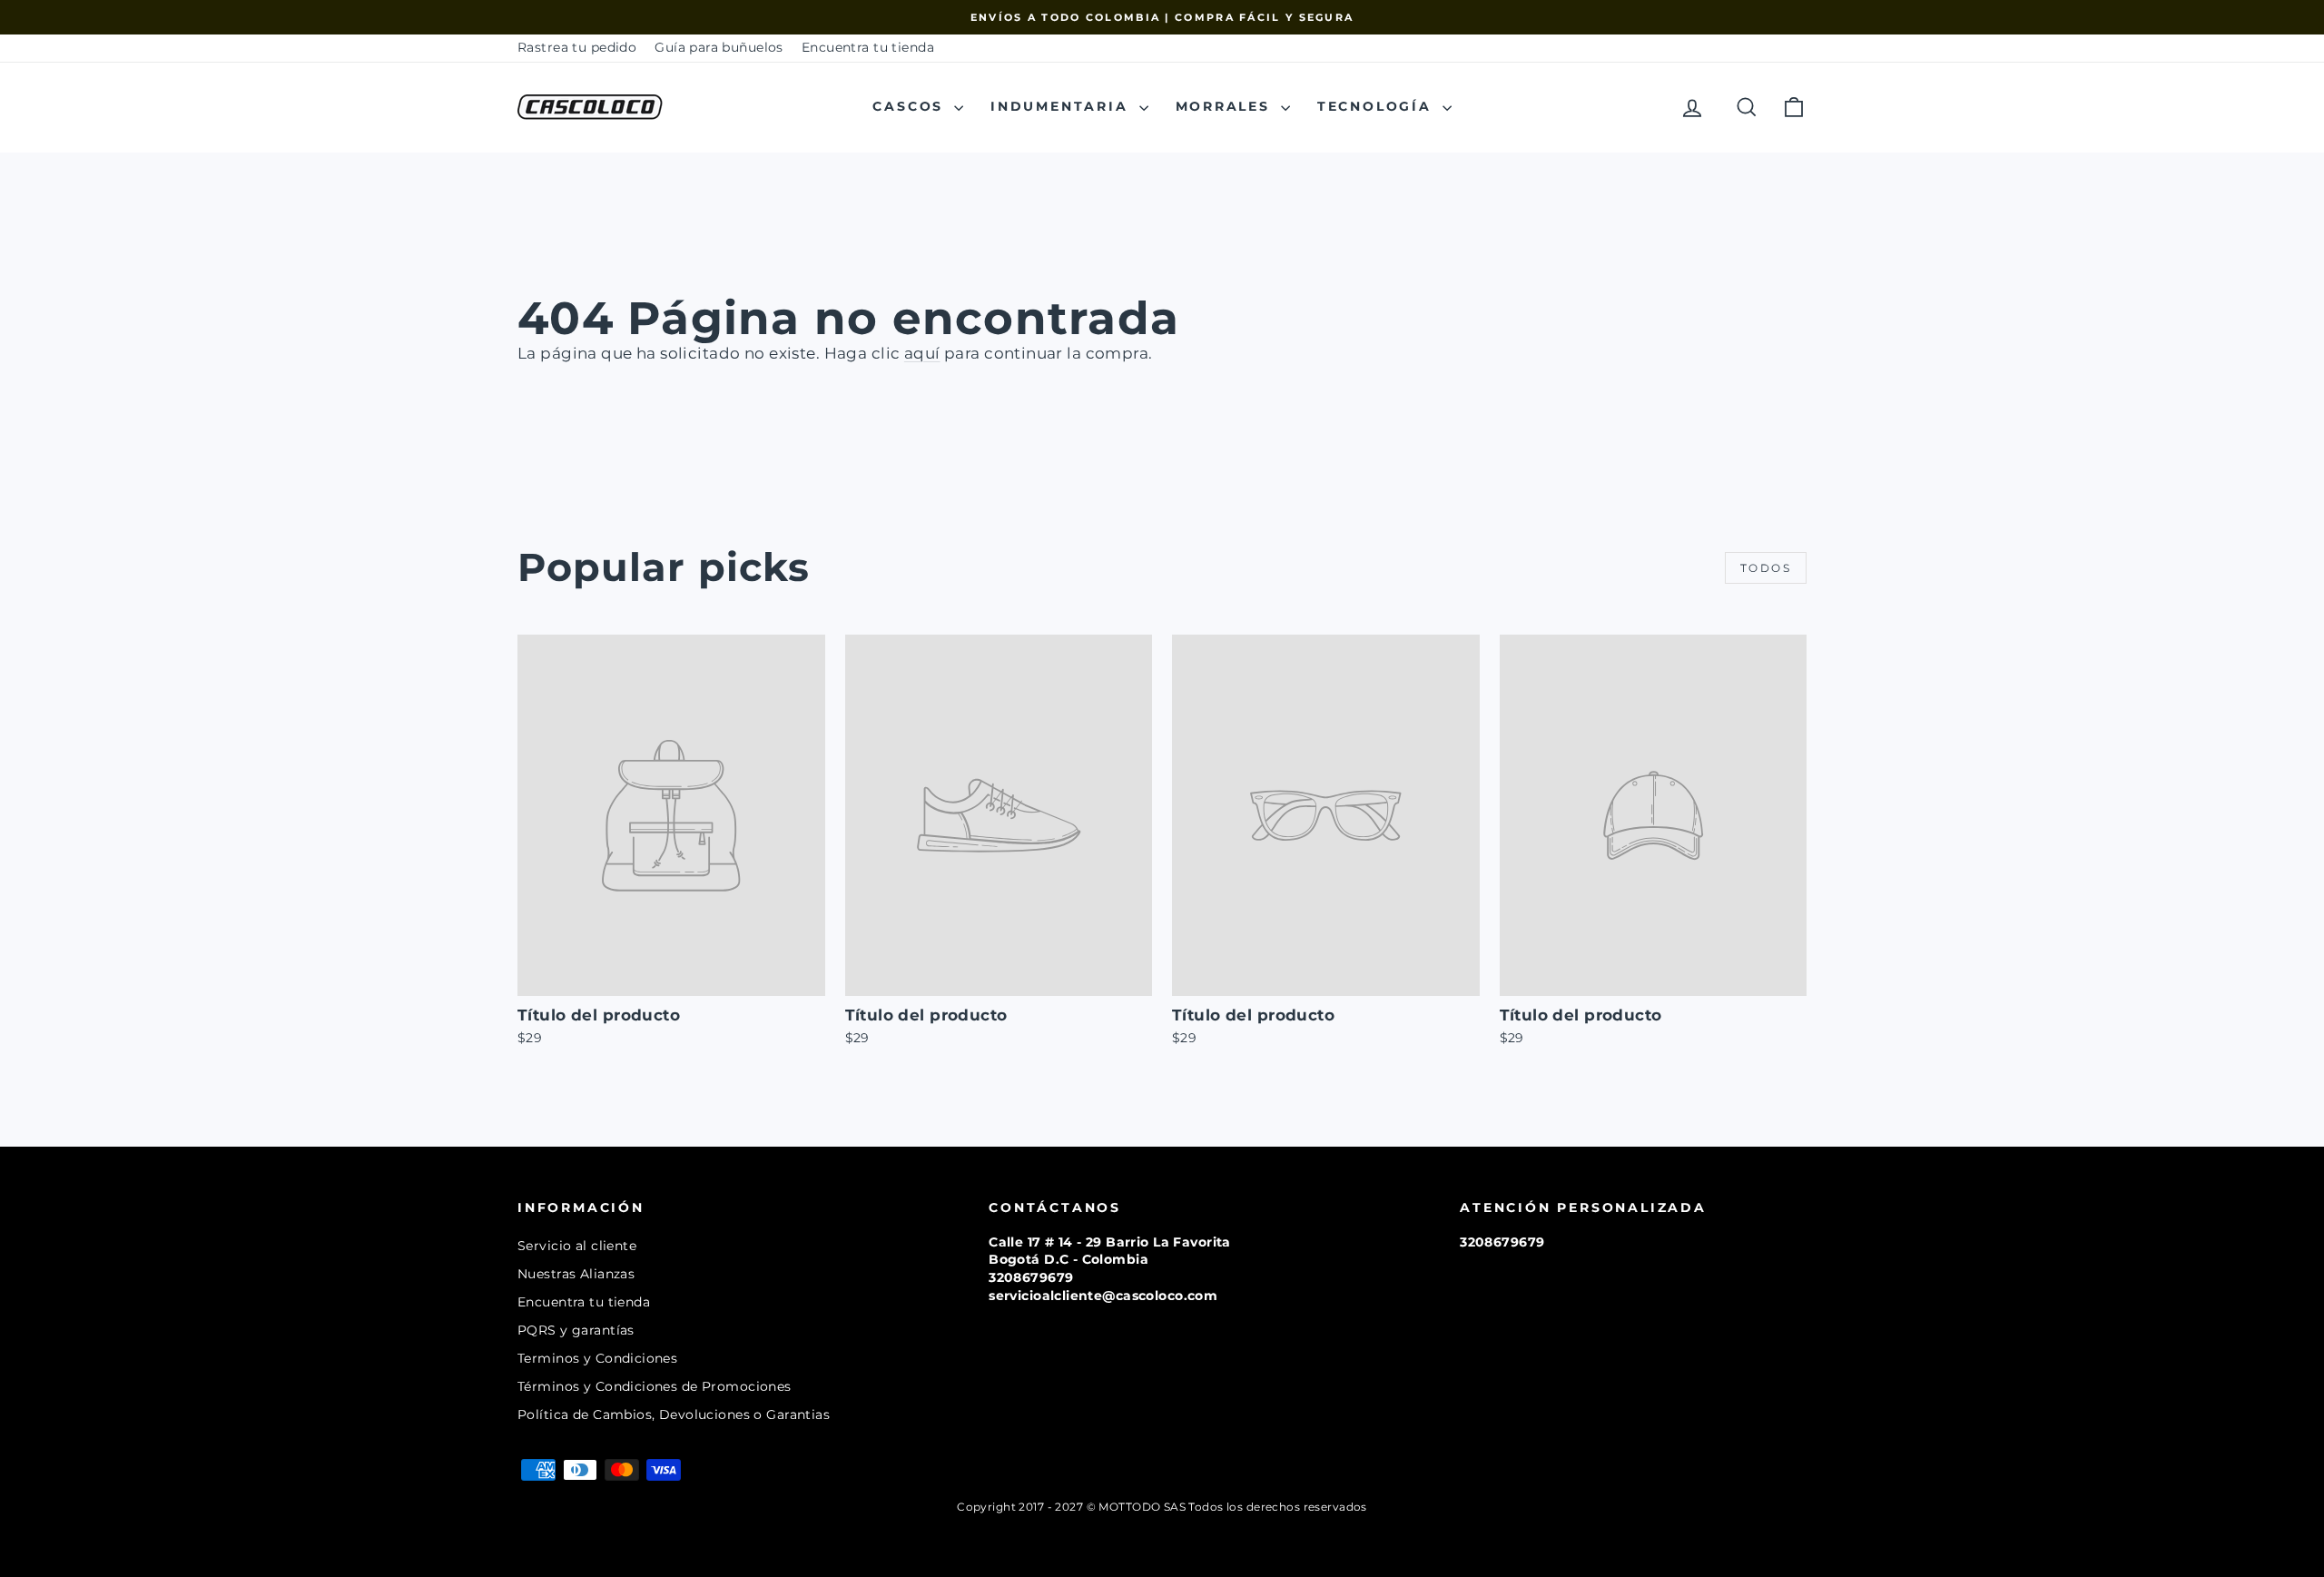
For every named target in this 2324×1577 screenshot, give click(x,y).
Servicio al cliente (577, 1246)
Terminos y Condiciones (597, 1358)
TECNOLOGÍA (1378, 106)
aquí (922, 353)
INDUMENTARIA (1062, 106)
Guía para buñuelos (719, 47)
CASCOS (911, 106)
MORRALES (1226, 106)
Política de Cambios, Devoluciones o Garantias (674, 1414)
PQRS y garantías (576, 1330)
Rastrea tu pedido (577, 47)
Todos (1766, 568)
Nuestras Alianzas (576, 1274)
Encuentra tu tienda (868, 47)
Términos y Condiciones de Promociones (655, 1386)
